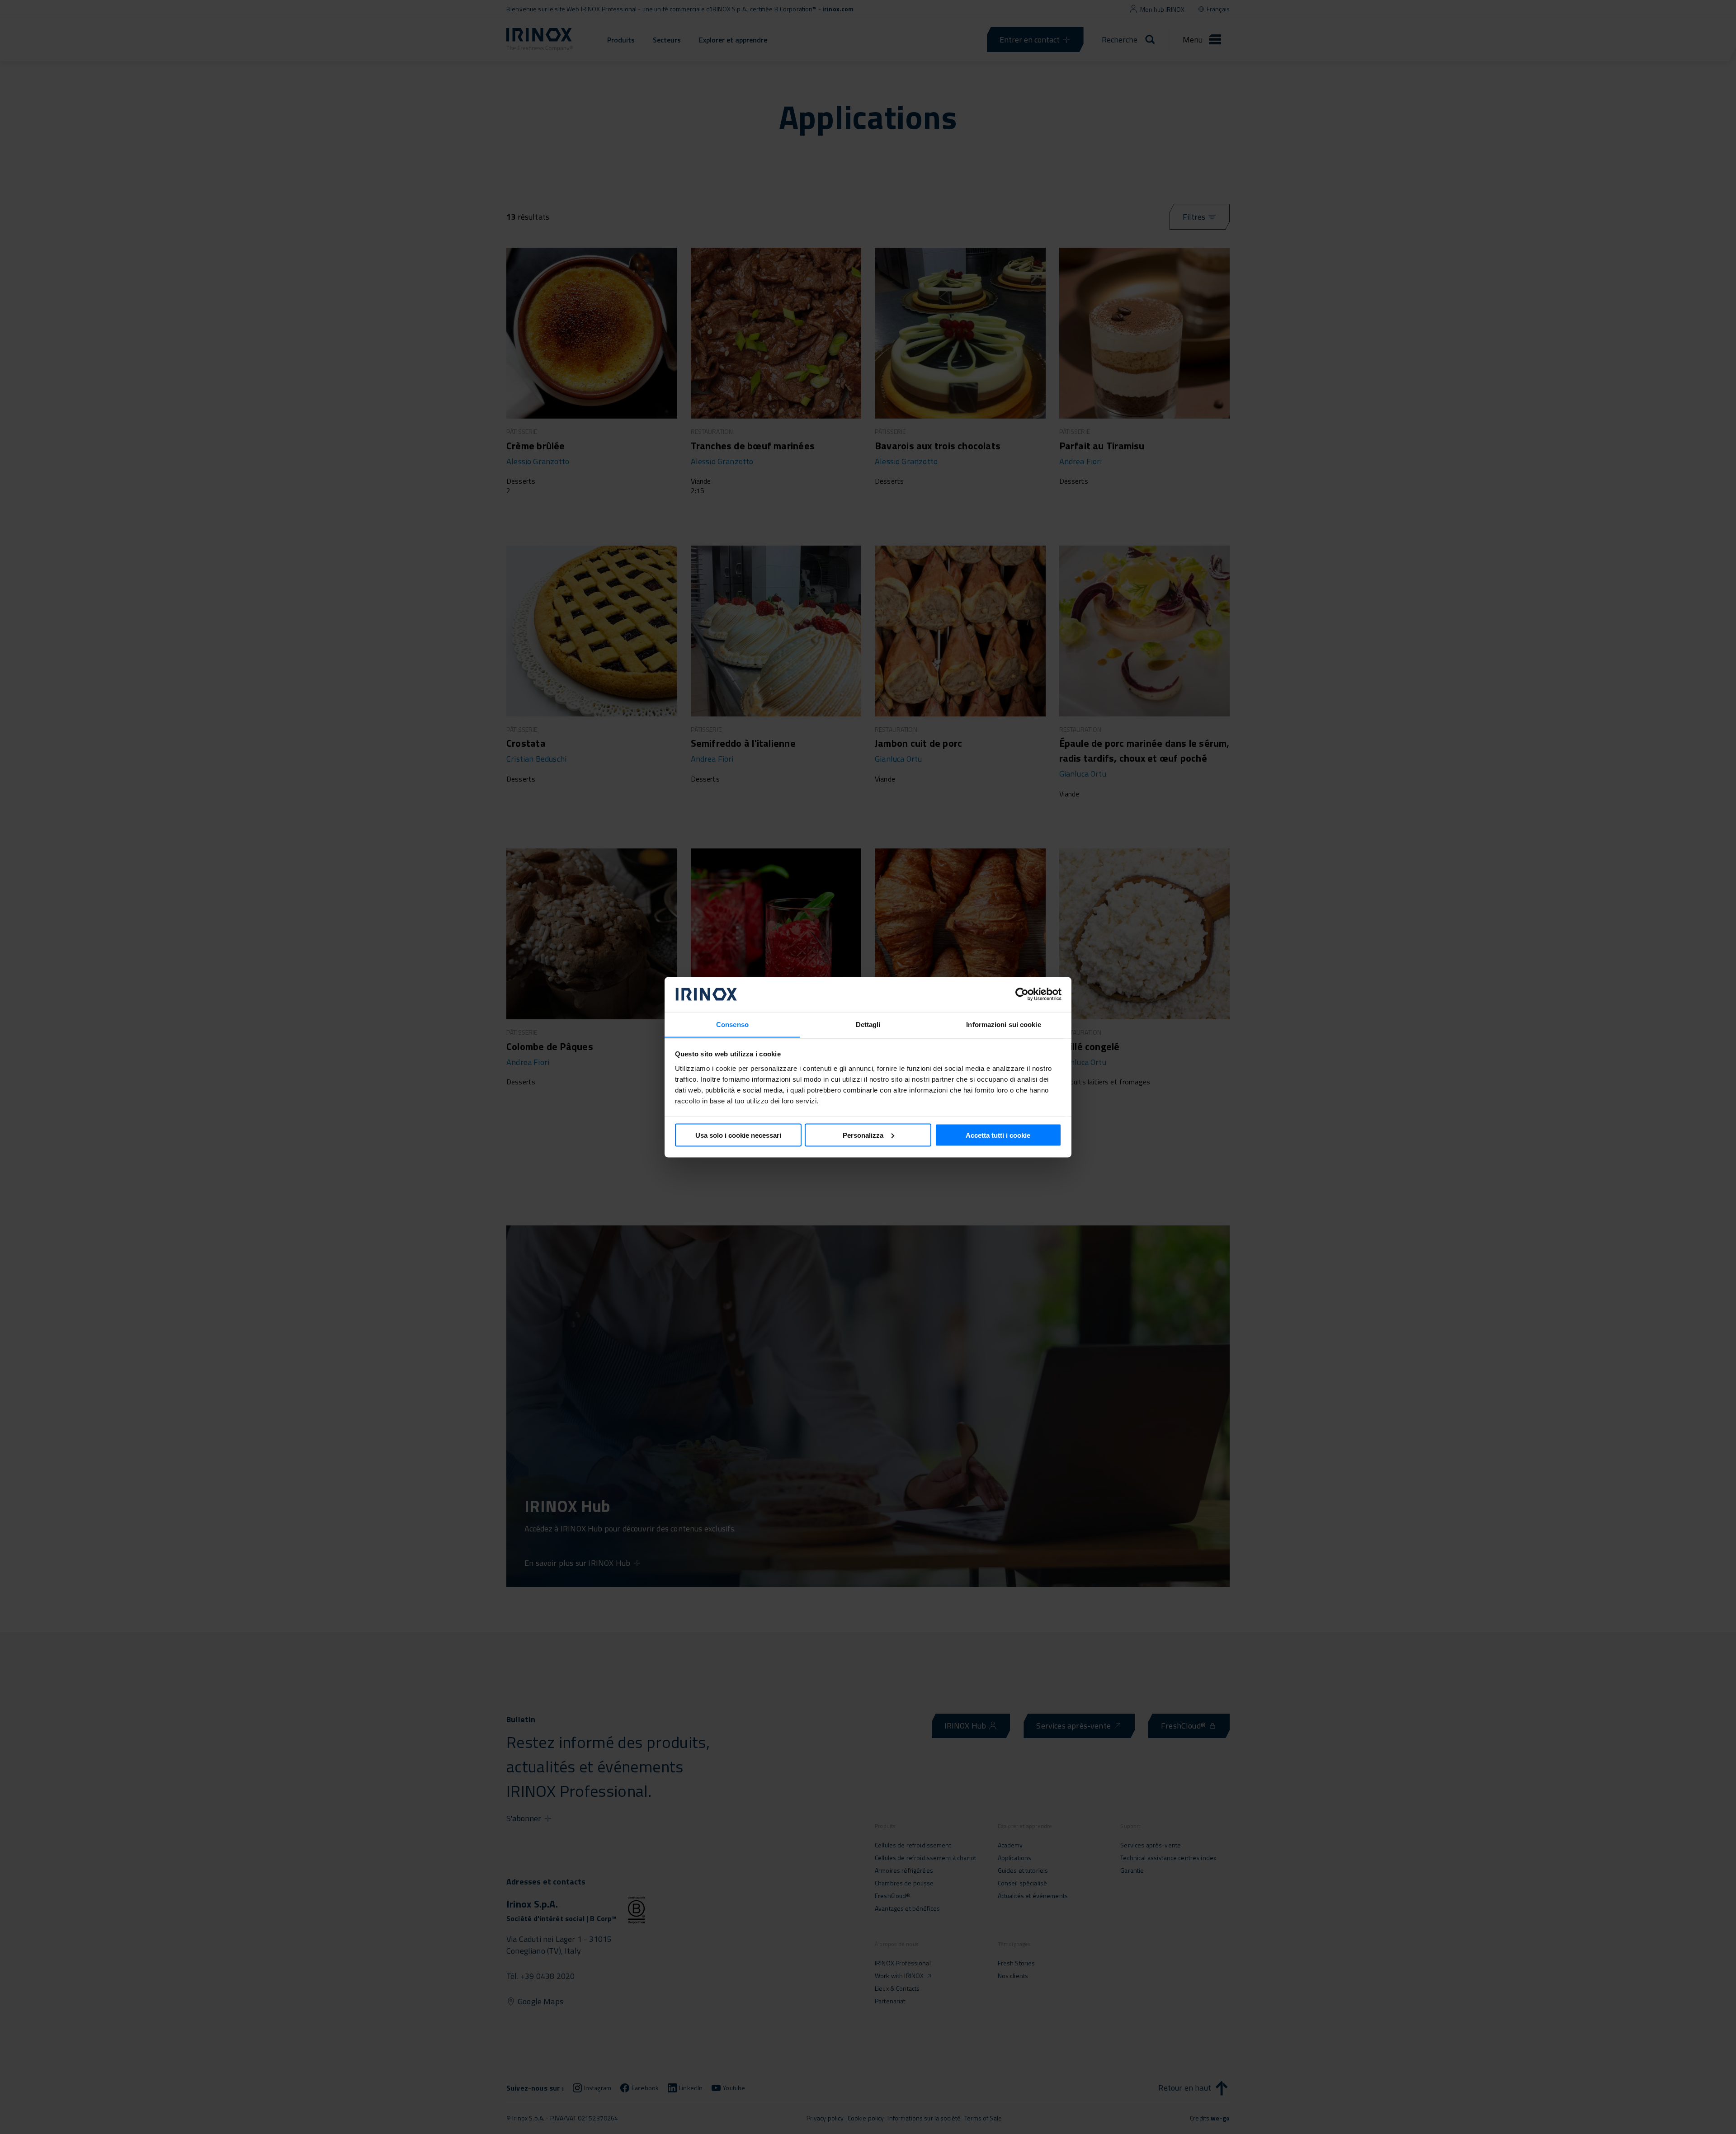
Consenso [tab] (732, 1024)
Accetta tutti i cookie (998, 1135)
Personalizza (863, 1135)
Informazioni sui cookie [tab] (1003, 1024)
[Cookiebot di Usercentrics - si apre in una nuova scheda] (1022, 994)
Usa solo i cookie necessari (738, 1135)
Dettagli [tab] (868, 1024)
